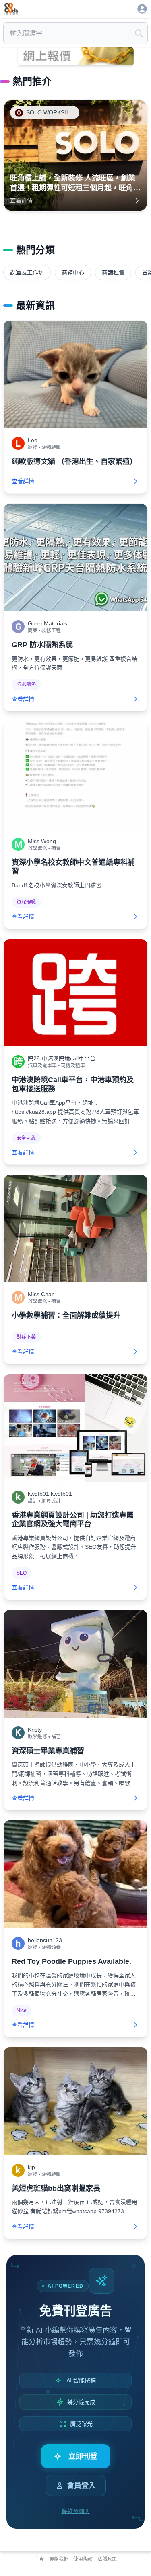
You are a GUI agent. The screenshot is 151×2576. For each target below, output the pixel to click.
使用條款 (83, 2559)
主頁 (39, 2559)
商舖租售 (113, 272)
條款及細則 (76, 2511)
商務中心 (73, 272)
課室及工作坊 (27, 272)
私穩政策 (107, 2559)
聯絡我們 (59, 2559)
